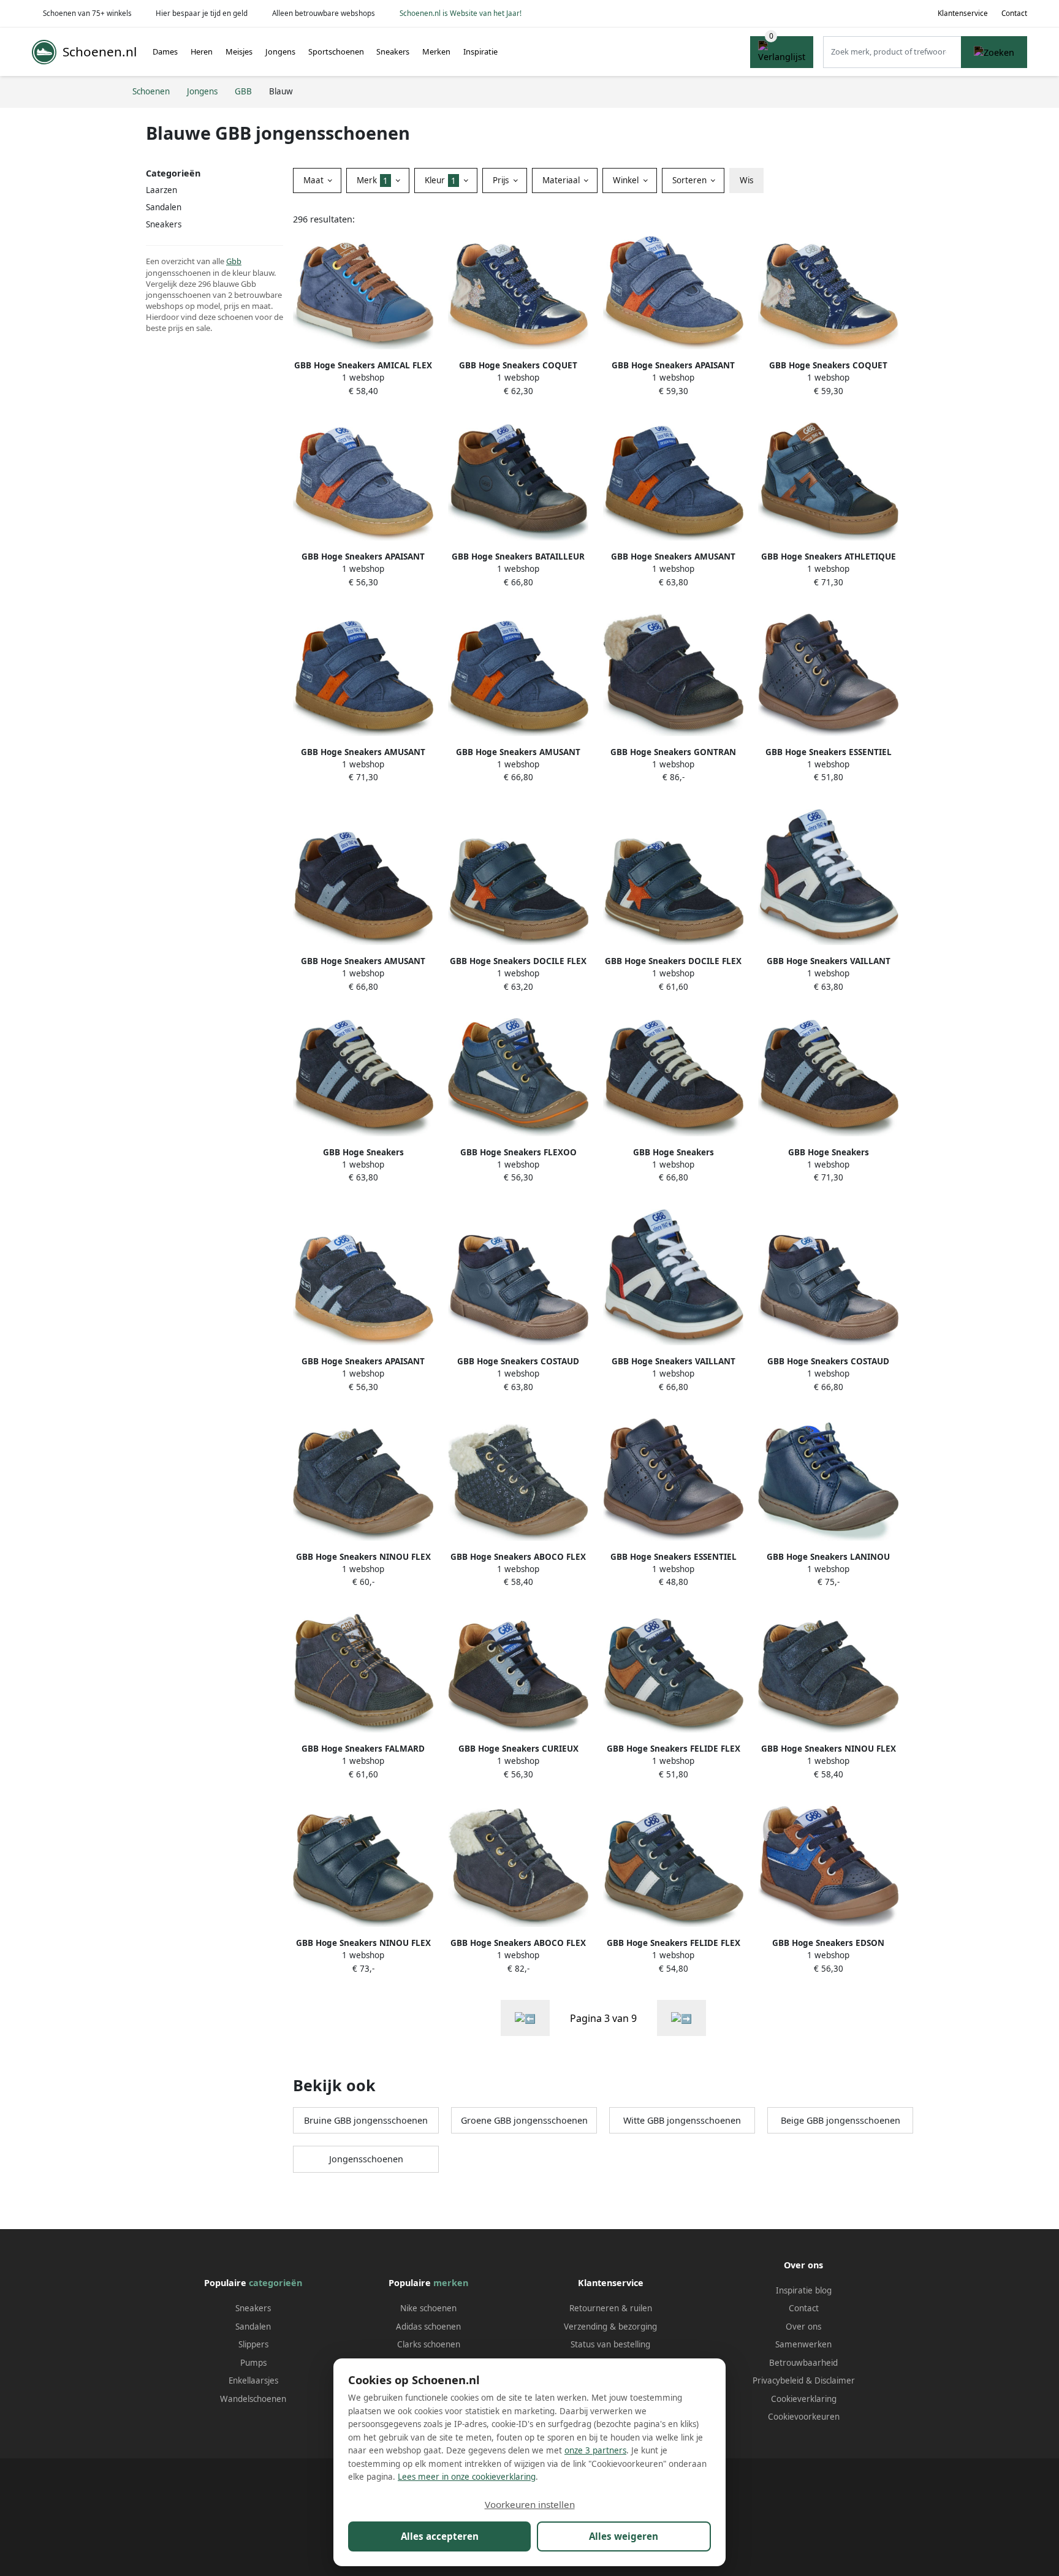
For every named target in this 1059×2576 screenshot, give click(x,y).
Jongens (280, 51)
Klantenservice (963, 13)
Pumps (253, 2363)
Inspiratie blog (804, 2290)
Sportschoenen (336, 51)
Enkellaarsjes (253, 2380)
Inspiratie (480, 51)
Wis (746, 180)
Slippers (253, 2344)
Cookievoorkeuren (804, 2417)
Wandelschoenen (253, 2399)
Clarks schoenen (429, 2344)
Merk (372, 180)
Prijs (502, 180)
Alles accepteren (440, 2536)
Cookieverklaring (804, 2399)
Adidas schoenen (428, 2327)
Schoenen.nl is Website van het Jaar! (461, 13)
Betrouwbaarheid (803, 2363)
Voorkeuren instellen (530, 2504)
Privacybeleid (778, 2380)
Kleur (440, 180)
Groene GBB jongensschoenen (524, 2120)
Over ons (803, 2327)
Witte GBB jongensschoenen (682, 2120)
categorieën (275, 2283)
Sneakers (393, 51)
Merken (436, 51)
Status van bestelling (610, 2344)
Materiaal (562, 180)
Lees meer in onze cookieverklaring (467, 2477)
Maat (315, 180)
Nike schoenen (428, 2308)
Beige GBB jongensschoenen (841, 2120)
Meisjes (239, 51)
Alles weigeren (624, 2536)
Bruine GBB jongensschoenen (366, 2120)
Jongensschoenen (366, 2159)
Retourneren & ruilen (611, 2308)
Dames (165, 51)
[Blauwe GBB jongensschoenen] (525, 2018)
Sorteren (691, 180)
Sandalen (164, 207)
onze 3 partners (595, 2450)
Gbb (234, 261)
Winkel (627, 180)
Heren (202, 51)
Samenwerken (803, 2344)
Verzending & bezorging (610, 2327)
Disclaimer (835, 2380)
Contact (1014, 13)
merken (451, 2283)
